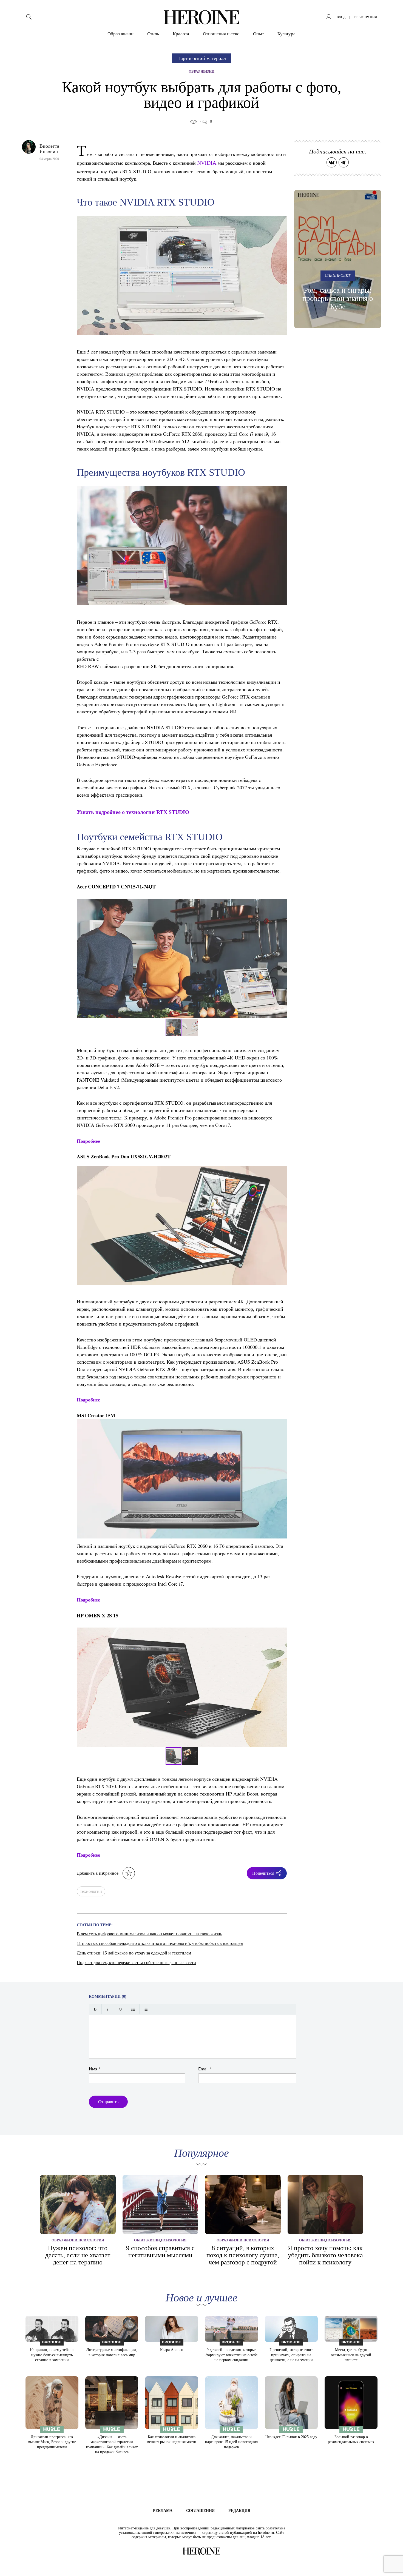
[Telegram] (344, 162)
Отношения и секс (221, 34)
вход (341, 17)
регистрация (365, 17)
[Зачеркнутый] (120, 2009)
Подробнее (88, 1141)
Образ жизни (120, 34)
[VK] (332, 162)
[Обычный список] (133, 2009)
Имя (95, 2069)
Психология (91, 2240)
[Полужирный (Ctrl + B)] (95, 2009)
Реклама (163, 2511)
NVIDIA (207, 163)
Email (205, 2069)
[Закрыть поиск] (391, 12)
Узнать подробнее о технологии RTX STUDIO (133, 812)
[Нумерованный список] (146, 2009)
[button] (282, 958)
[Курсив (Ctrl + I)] (108, 2009)
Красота (181, 34)
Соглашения (200, 2511)
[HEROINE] (201, 17)
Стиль (153, 34)
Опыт (258, 34)
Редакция (239, 2511)
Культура (286, 34)
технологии (91, 1891)
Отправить (108, 2102)
